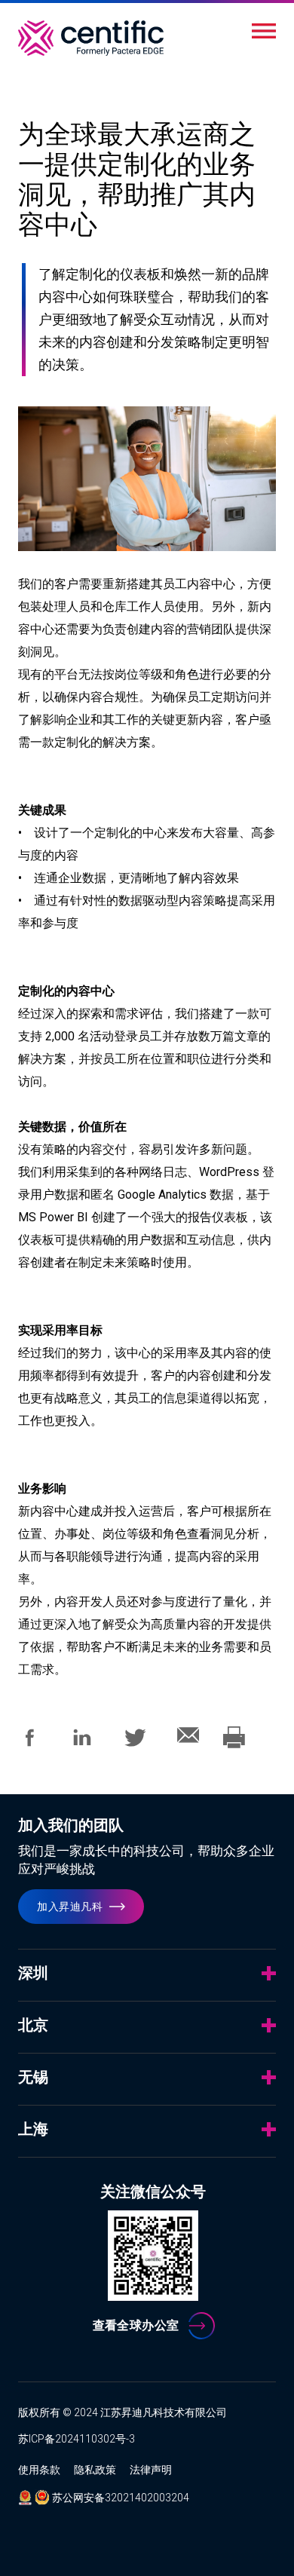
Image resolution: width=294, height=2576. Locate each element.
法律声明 (151, 2470)
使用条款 (39, 2470)
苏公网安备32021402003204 (121, 2498)
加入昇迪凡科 (70, 1907)
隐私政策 (95, 2470)
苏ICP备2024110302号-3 (77, 2439)
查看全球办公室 (136, 2325)
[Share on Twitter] (138, 1745)
